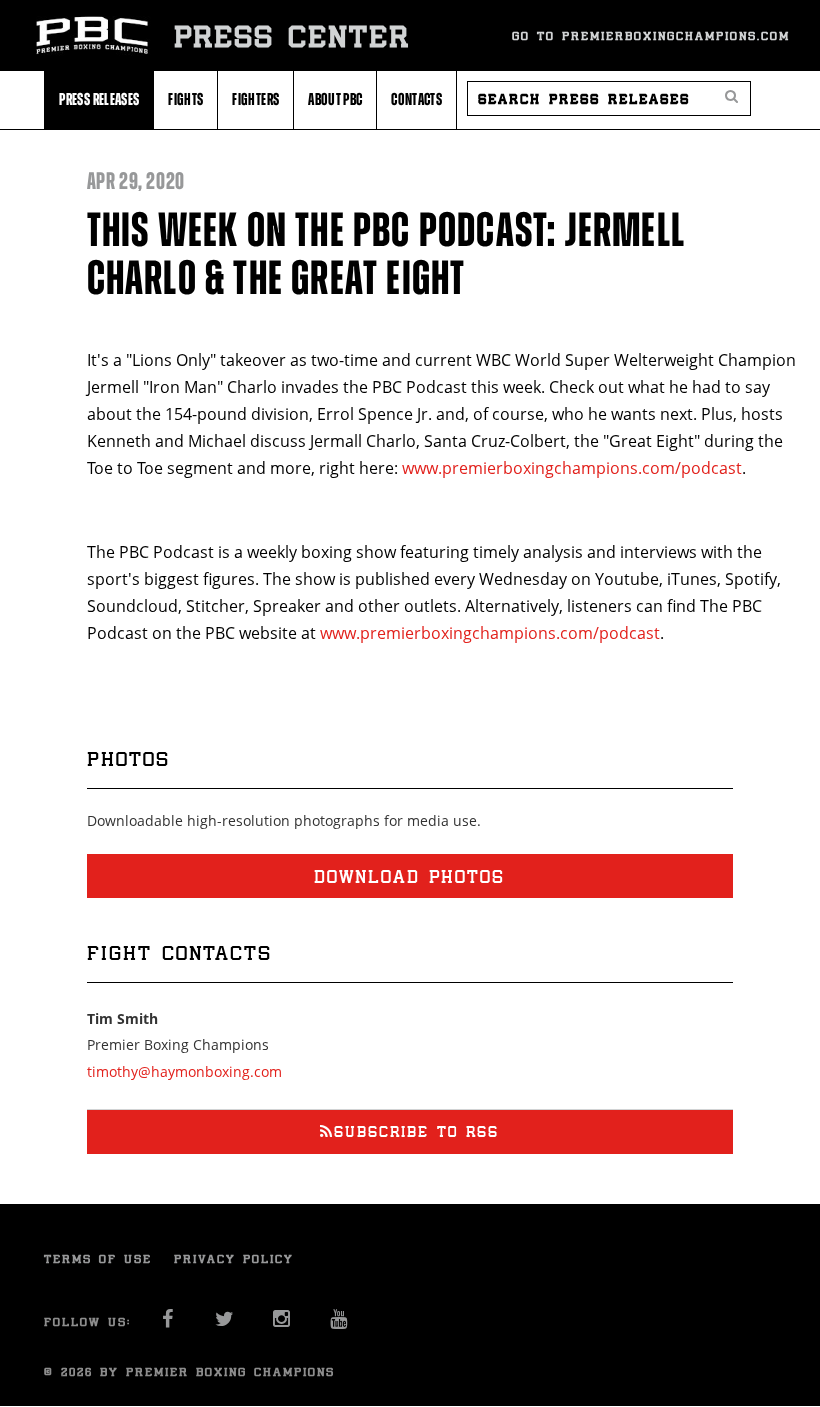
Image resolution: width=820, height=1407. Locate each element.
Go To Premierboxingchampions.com (651, 35)
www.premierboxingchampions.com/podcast (572, 468)
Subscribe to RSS (416, 1131)
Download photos (409, 876)
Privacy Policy (234, 1258)
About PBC (335, 99)
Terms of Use (98, 1258)
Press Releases (99, 99)
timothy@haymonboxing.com (184, 1071)
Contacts (416, 99)
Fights (185, 99)
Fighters (255, 99)
